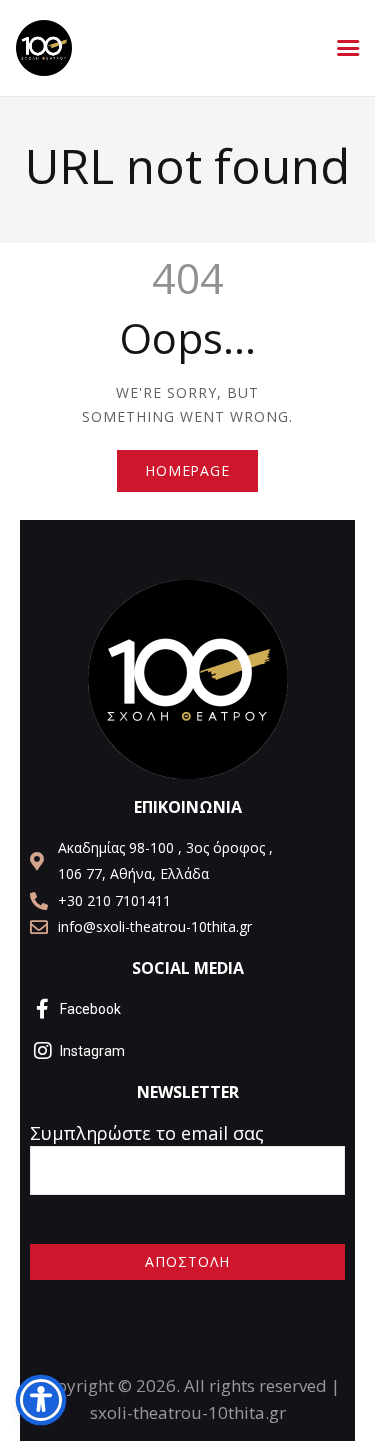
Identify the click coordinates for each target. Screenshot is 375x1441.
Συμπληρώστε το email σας (147, 1133)
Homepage (187, 470)
